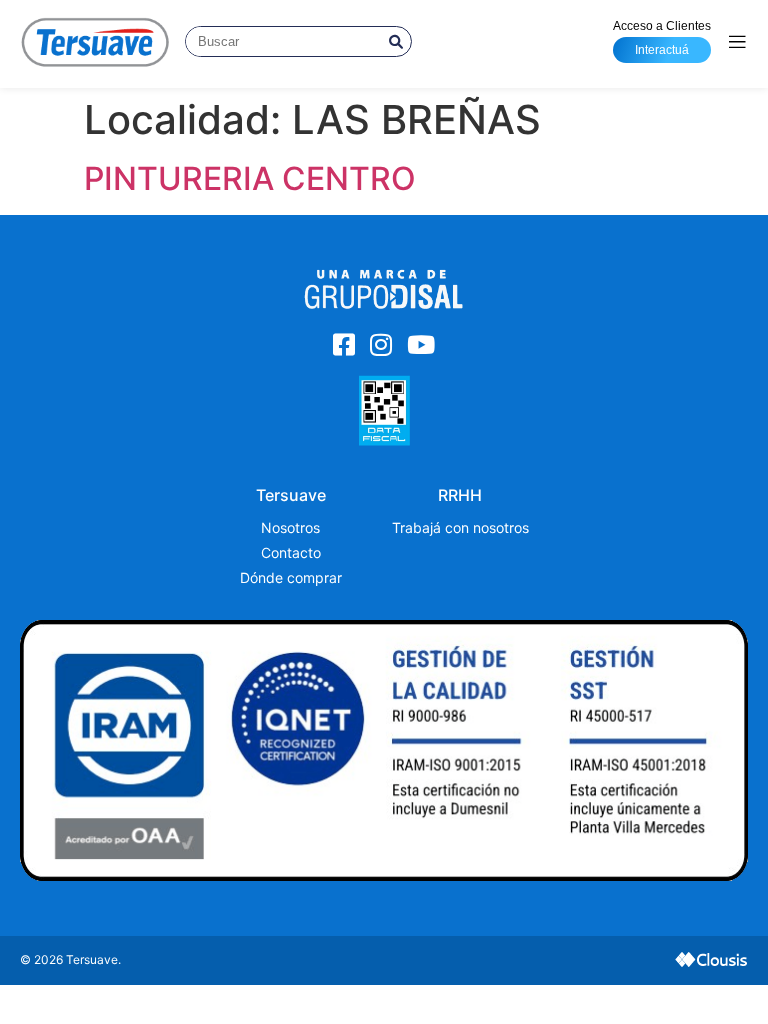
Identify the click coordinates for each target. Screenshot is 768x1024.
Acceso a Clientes (662, 38)
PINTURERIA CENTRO (250, 178)
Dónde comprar (291, 577)
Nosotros (290, 527)
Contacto (291, 552)
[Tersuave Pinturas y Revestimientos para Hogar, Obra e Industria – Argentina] (95, 41)
